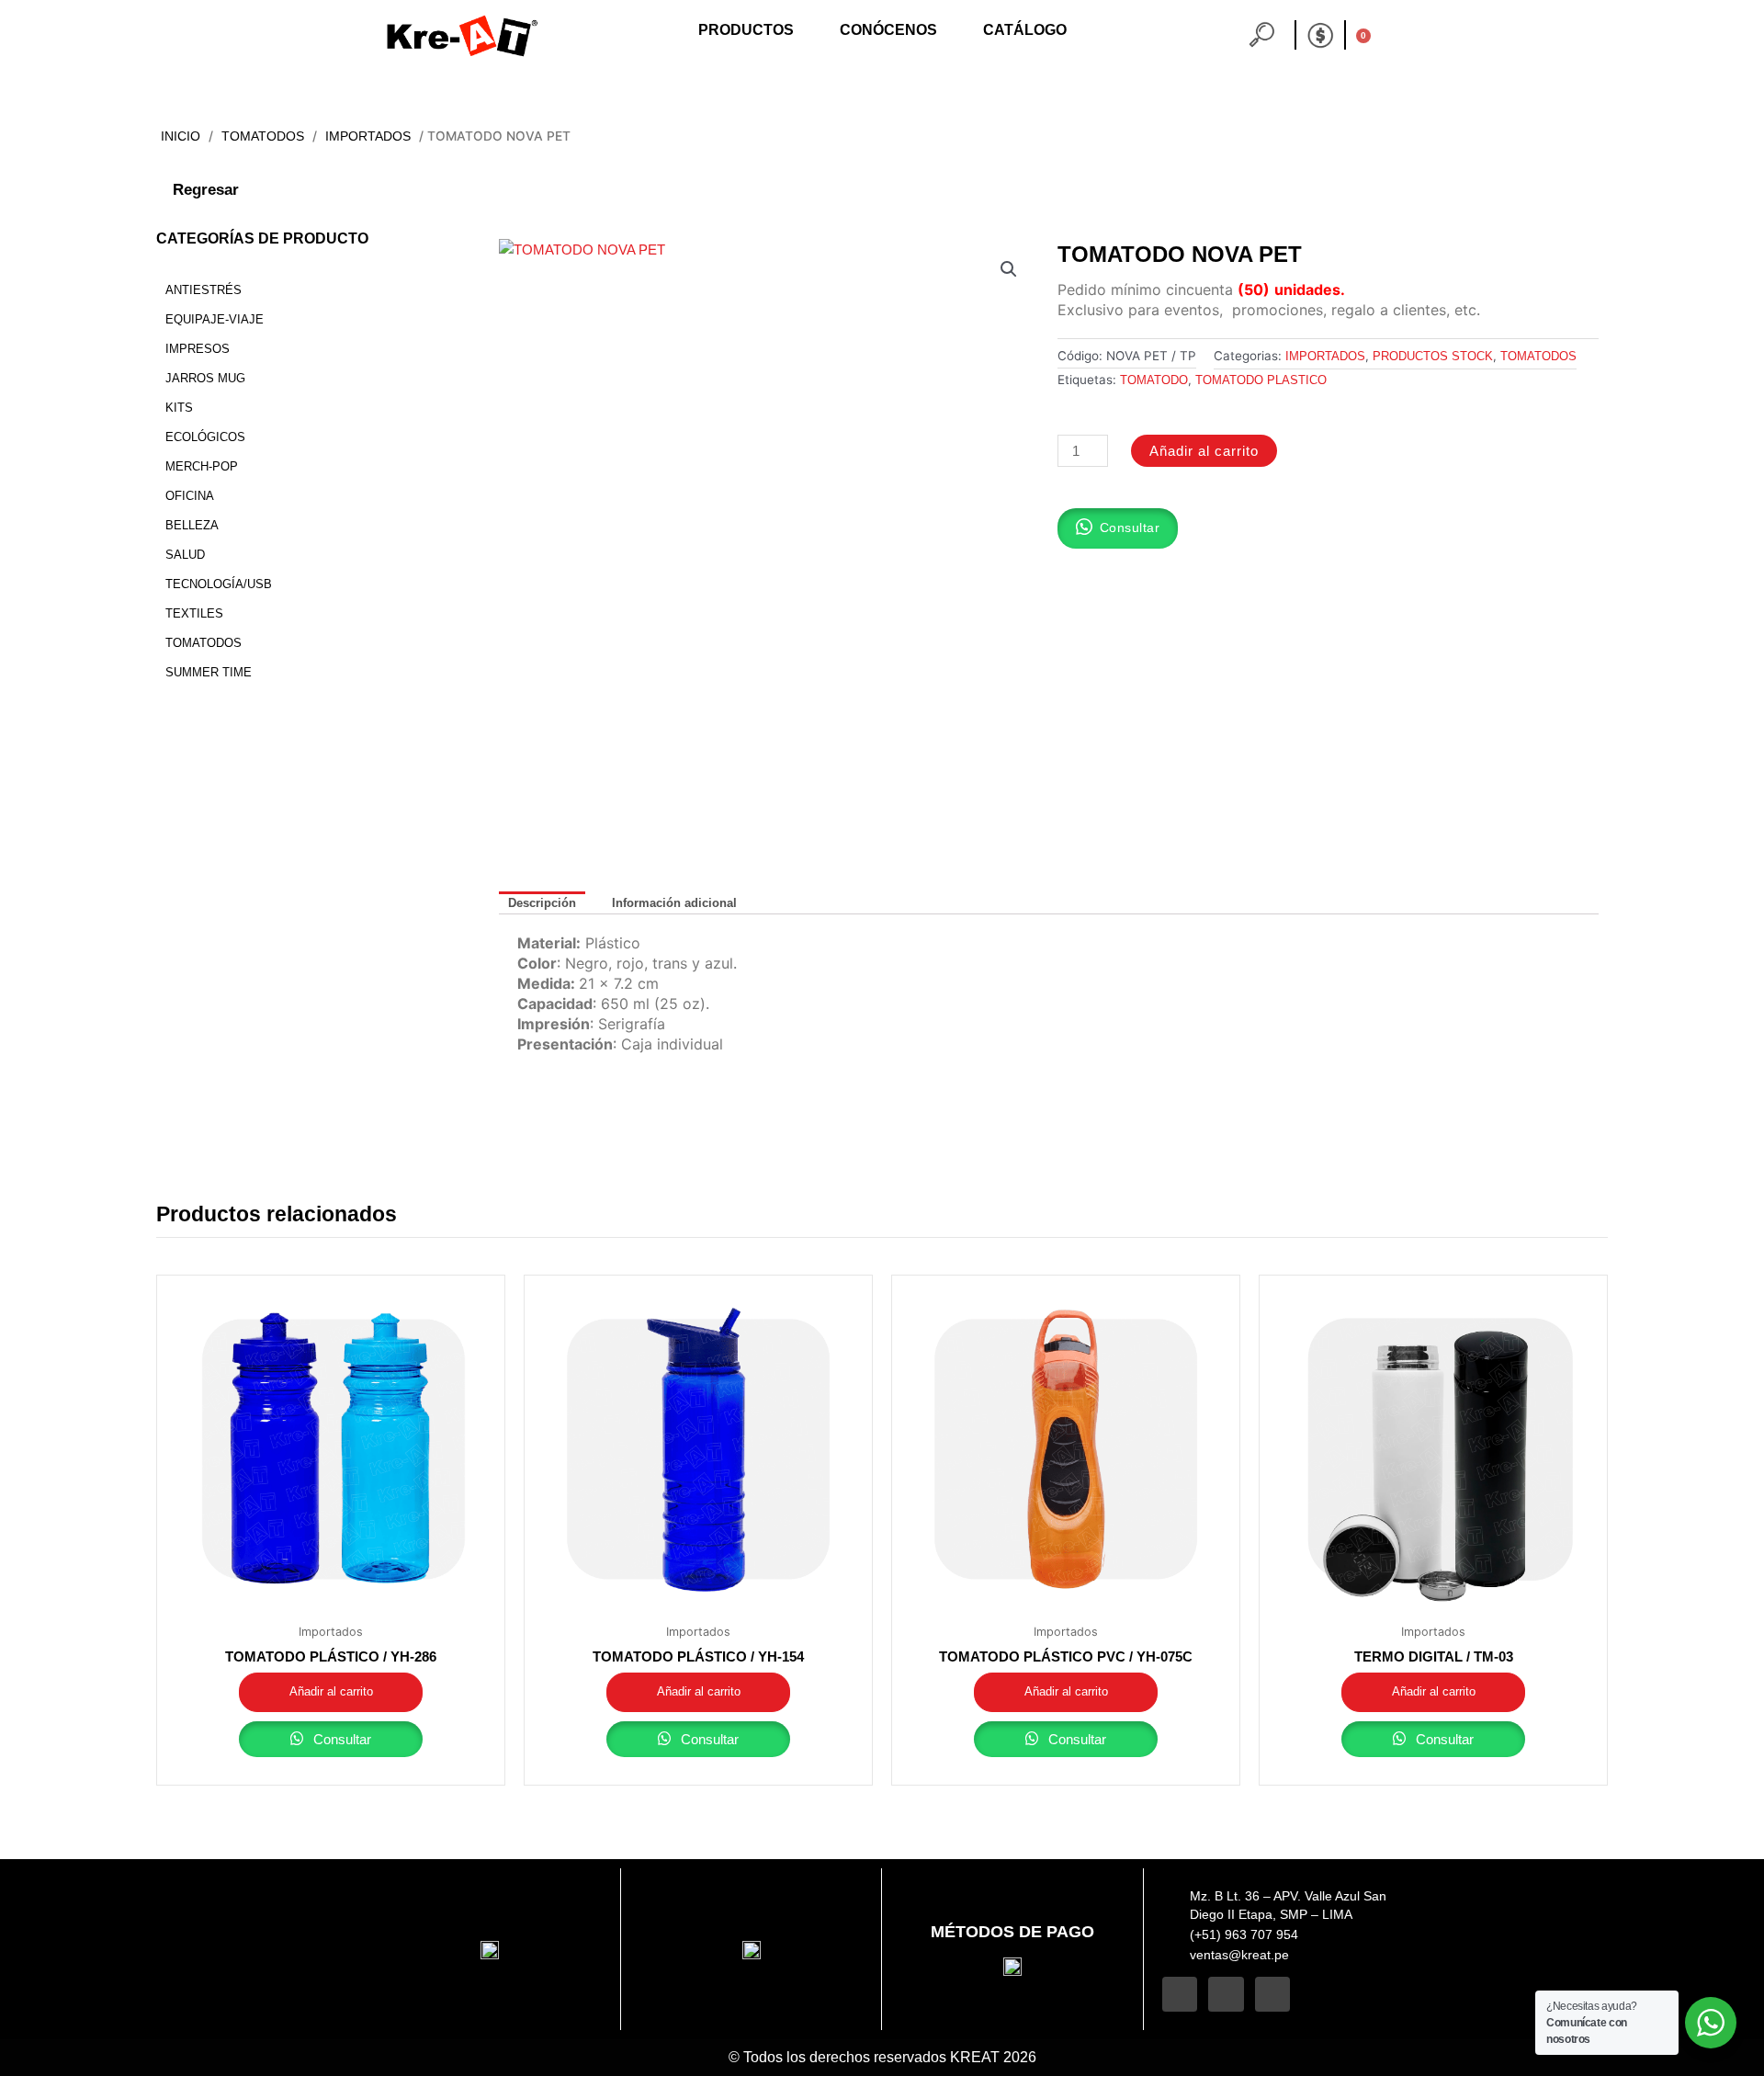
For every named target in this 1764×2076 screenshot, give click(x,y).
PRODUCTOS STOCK (1433, 356)
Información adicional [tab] (674, 903)
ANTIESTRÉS (204, 290)
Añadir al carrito (1204, 451)
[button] (1009, 269)
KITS (179, 408)
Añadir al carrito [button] (331, 1691)
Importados (368, 136)
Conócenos (888, 30)
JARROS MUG (205, 378)
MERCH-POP (202, 466)
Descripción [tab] (542, 903)
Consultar (340, 1739)
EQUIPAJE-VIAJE (215, 319)
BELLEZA (192, 525)
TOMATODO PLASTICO (1261, 380)
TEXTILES (194, 613)
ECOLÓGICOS (205, 437)
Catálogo (1025, 30)
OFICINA (190, 496)
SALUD (185, 555)
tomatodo (1154, 380)
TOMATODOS (263, 136)
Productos (746, 30)
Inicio (181, 136)
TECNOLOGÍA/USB (219, 584)
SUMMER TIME (209, 672)
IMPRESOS (198, 349)
